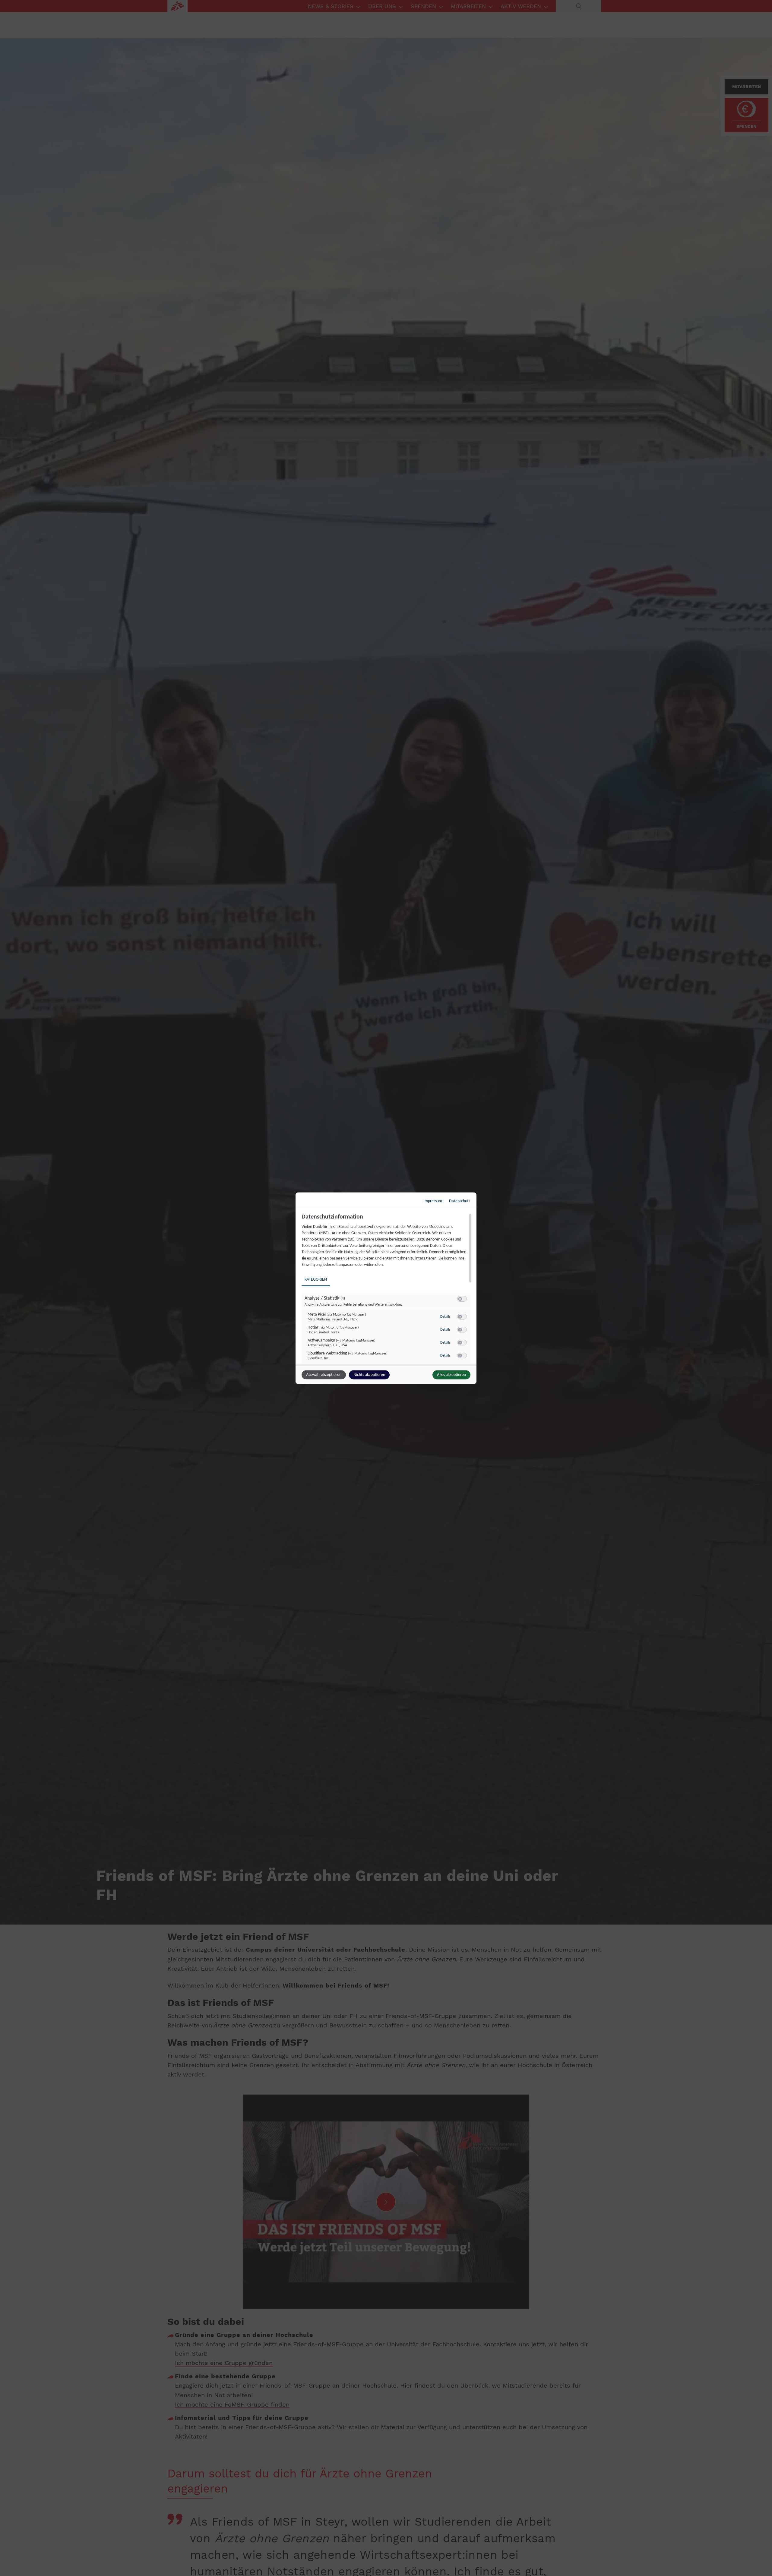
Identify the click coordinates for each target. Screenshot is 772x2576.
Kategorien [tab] (316, 1279)
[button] (460, 1299)
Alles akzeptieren (451, 1375)
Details (445, 1317)
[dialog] (386, 1288)
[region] (387, 1288)
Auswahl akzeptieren (324, 1375)
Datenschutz (460, 1201)
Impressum (433, 1201)
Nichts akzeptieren (369, 1375)
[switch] (462, 1299)
